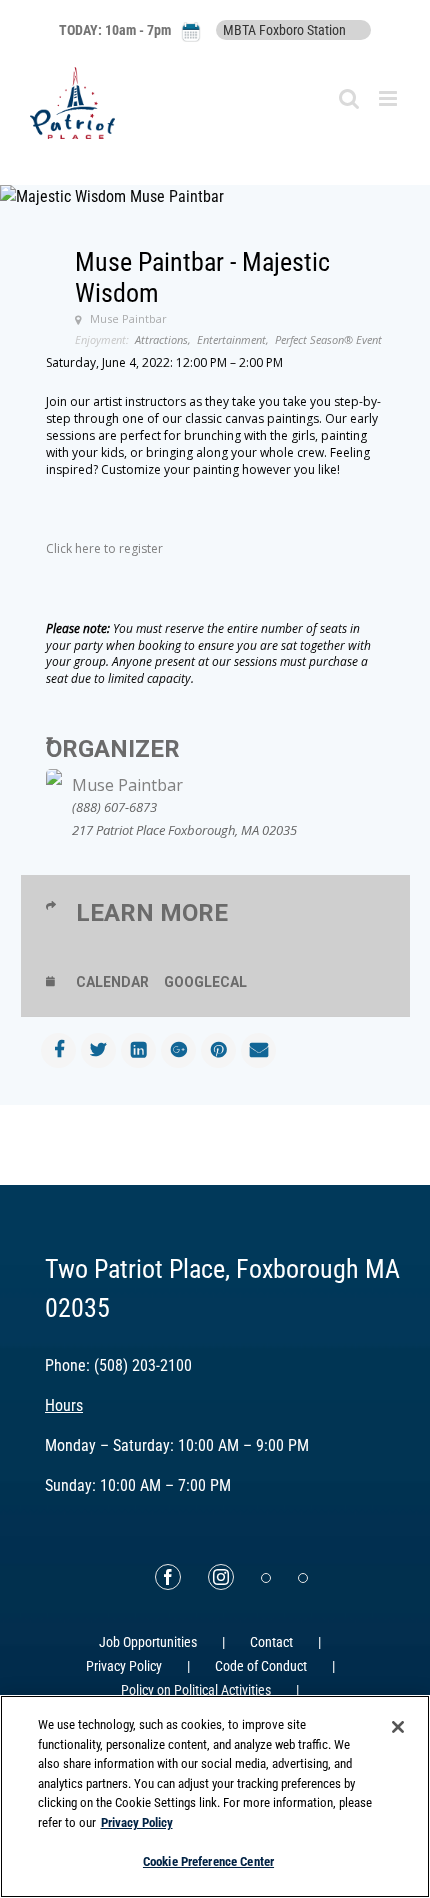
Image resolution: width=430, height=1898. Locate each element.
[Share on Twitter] (98, 1050)
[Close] (398, 1727)
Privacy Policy (124, 1666)
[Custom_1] (303, 1578)
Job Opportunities (148, 1642)
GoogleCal (205, 982)
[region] (215, 1796)
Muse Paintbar (127, 785)
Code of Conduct (261, 1666)
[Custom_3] (266, 1578)
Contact (271, 1642)
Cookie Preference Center (208, 1861)
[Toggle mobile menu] (389, 98)
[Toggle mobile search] (349, 98)
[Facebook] (168, 1577)
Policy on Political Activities (196, 1690)
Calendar (112, 982)
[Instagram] (221, 1577)
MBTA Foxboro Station (284, 30)
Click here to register (104, 548)
